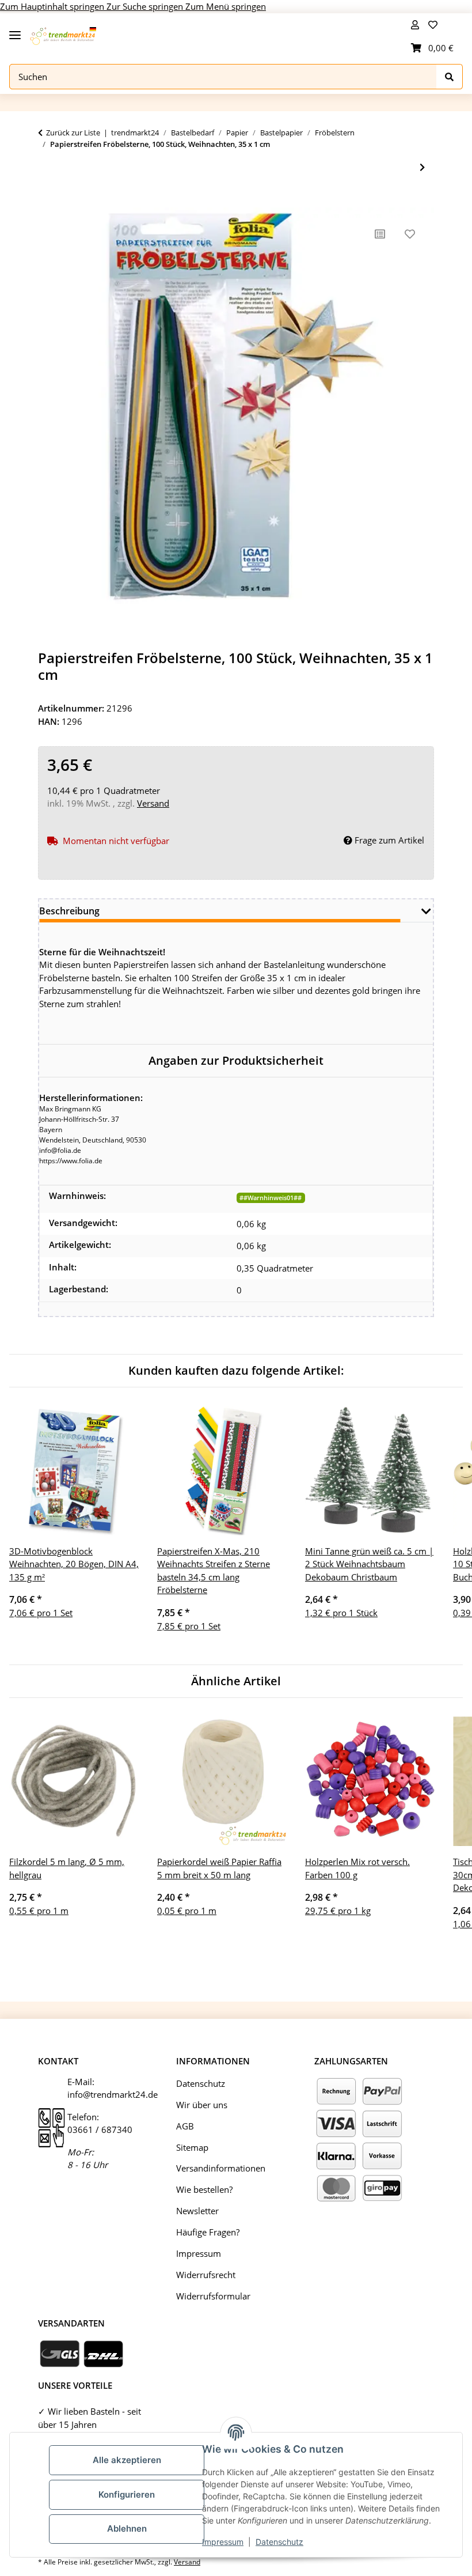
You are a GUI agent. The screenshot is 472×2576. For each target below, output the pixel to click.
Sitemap (192, 2147)
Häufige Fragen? (208, 2232)
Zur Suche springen (146, 6)
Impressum (223, 2542)
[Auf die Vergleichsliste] (380, 234)
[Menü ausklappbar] (15, 30)
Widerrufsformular (213, 2296)
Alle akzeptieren (127, 2460)
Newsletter (197, 2211)
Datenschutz (279, 2542)
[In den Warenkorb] (47, 201)
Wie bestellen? (204, 2189)
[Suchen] (450, 77)
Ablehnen (127, 2528)
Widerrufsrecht (206, 2275)
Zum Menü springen (226, 6)
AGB (185, 2126)
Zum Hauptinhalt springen (53, 6)
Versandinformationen (221, 2168)
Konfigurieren (127, 2494)
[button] (415, 25)
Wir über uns (202, 2105)
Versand (153, 803)
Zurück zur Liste (73, 133)
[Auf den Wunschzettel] (410, 234)
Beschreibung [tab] (69, 911)
